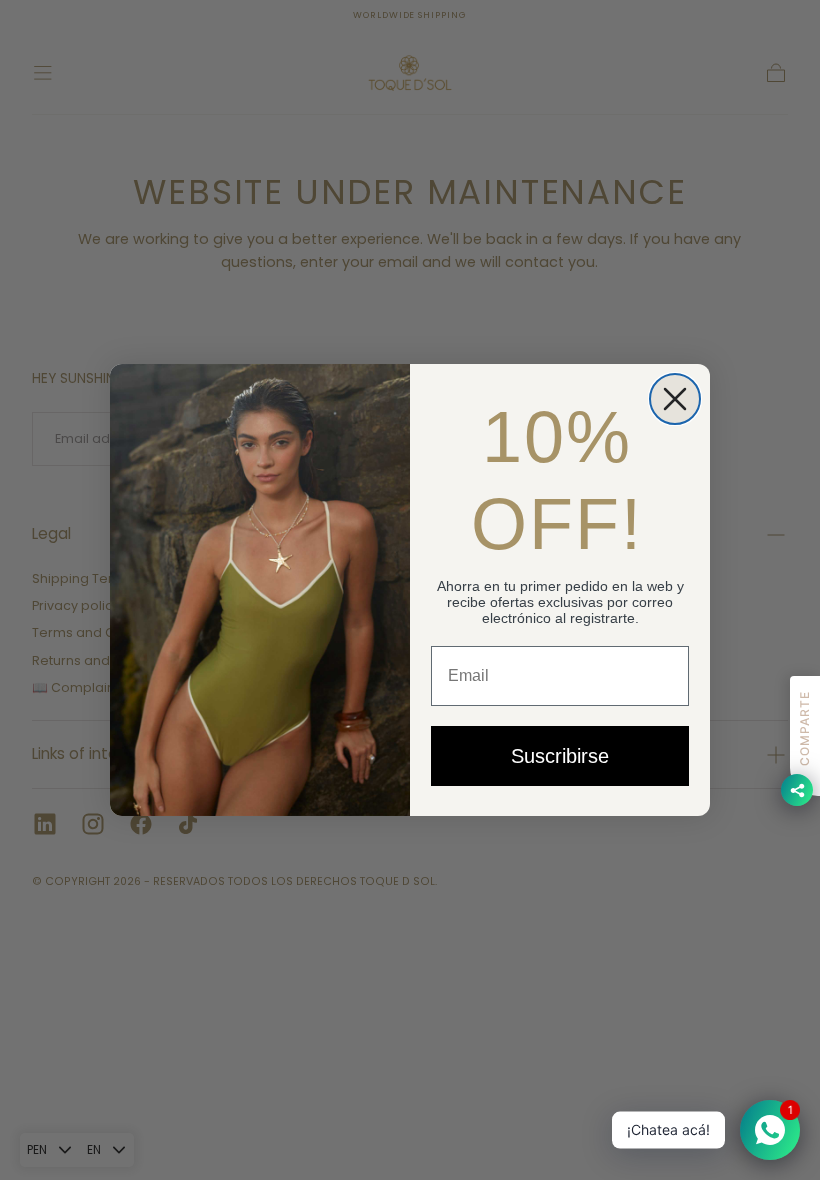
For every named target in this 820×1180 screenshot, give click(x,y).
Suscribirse (560, 756)
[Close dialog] (675, 399)
